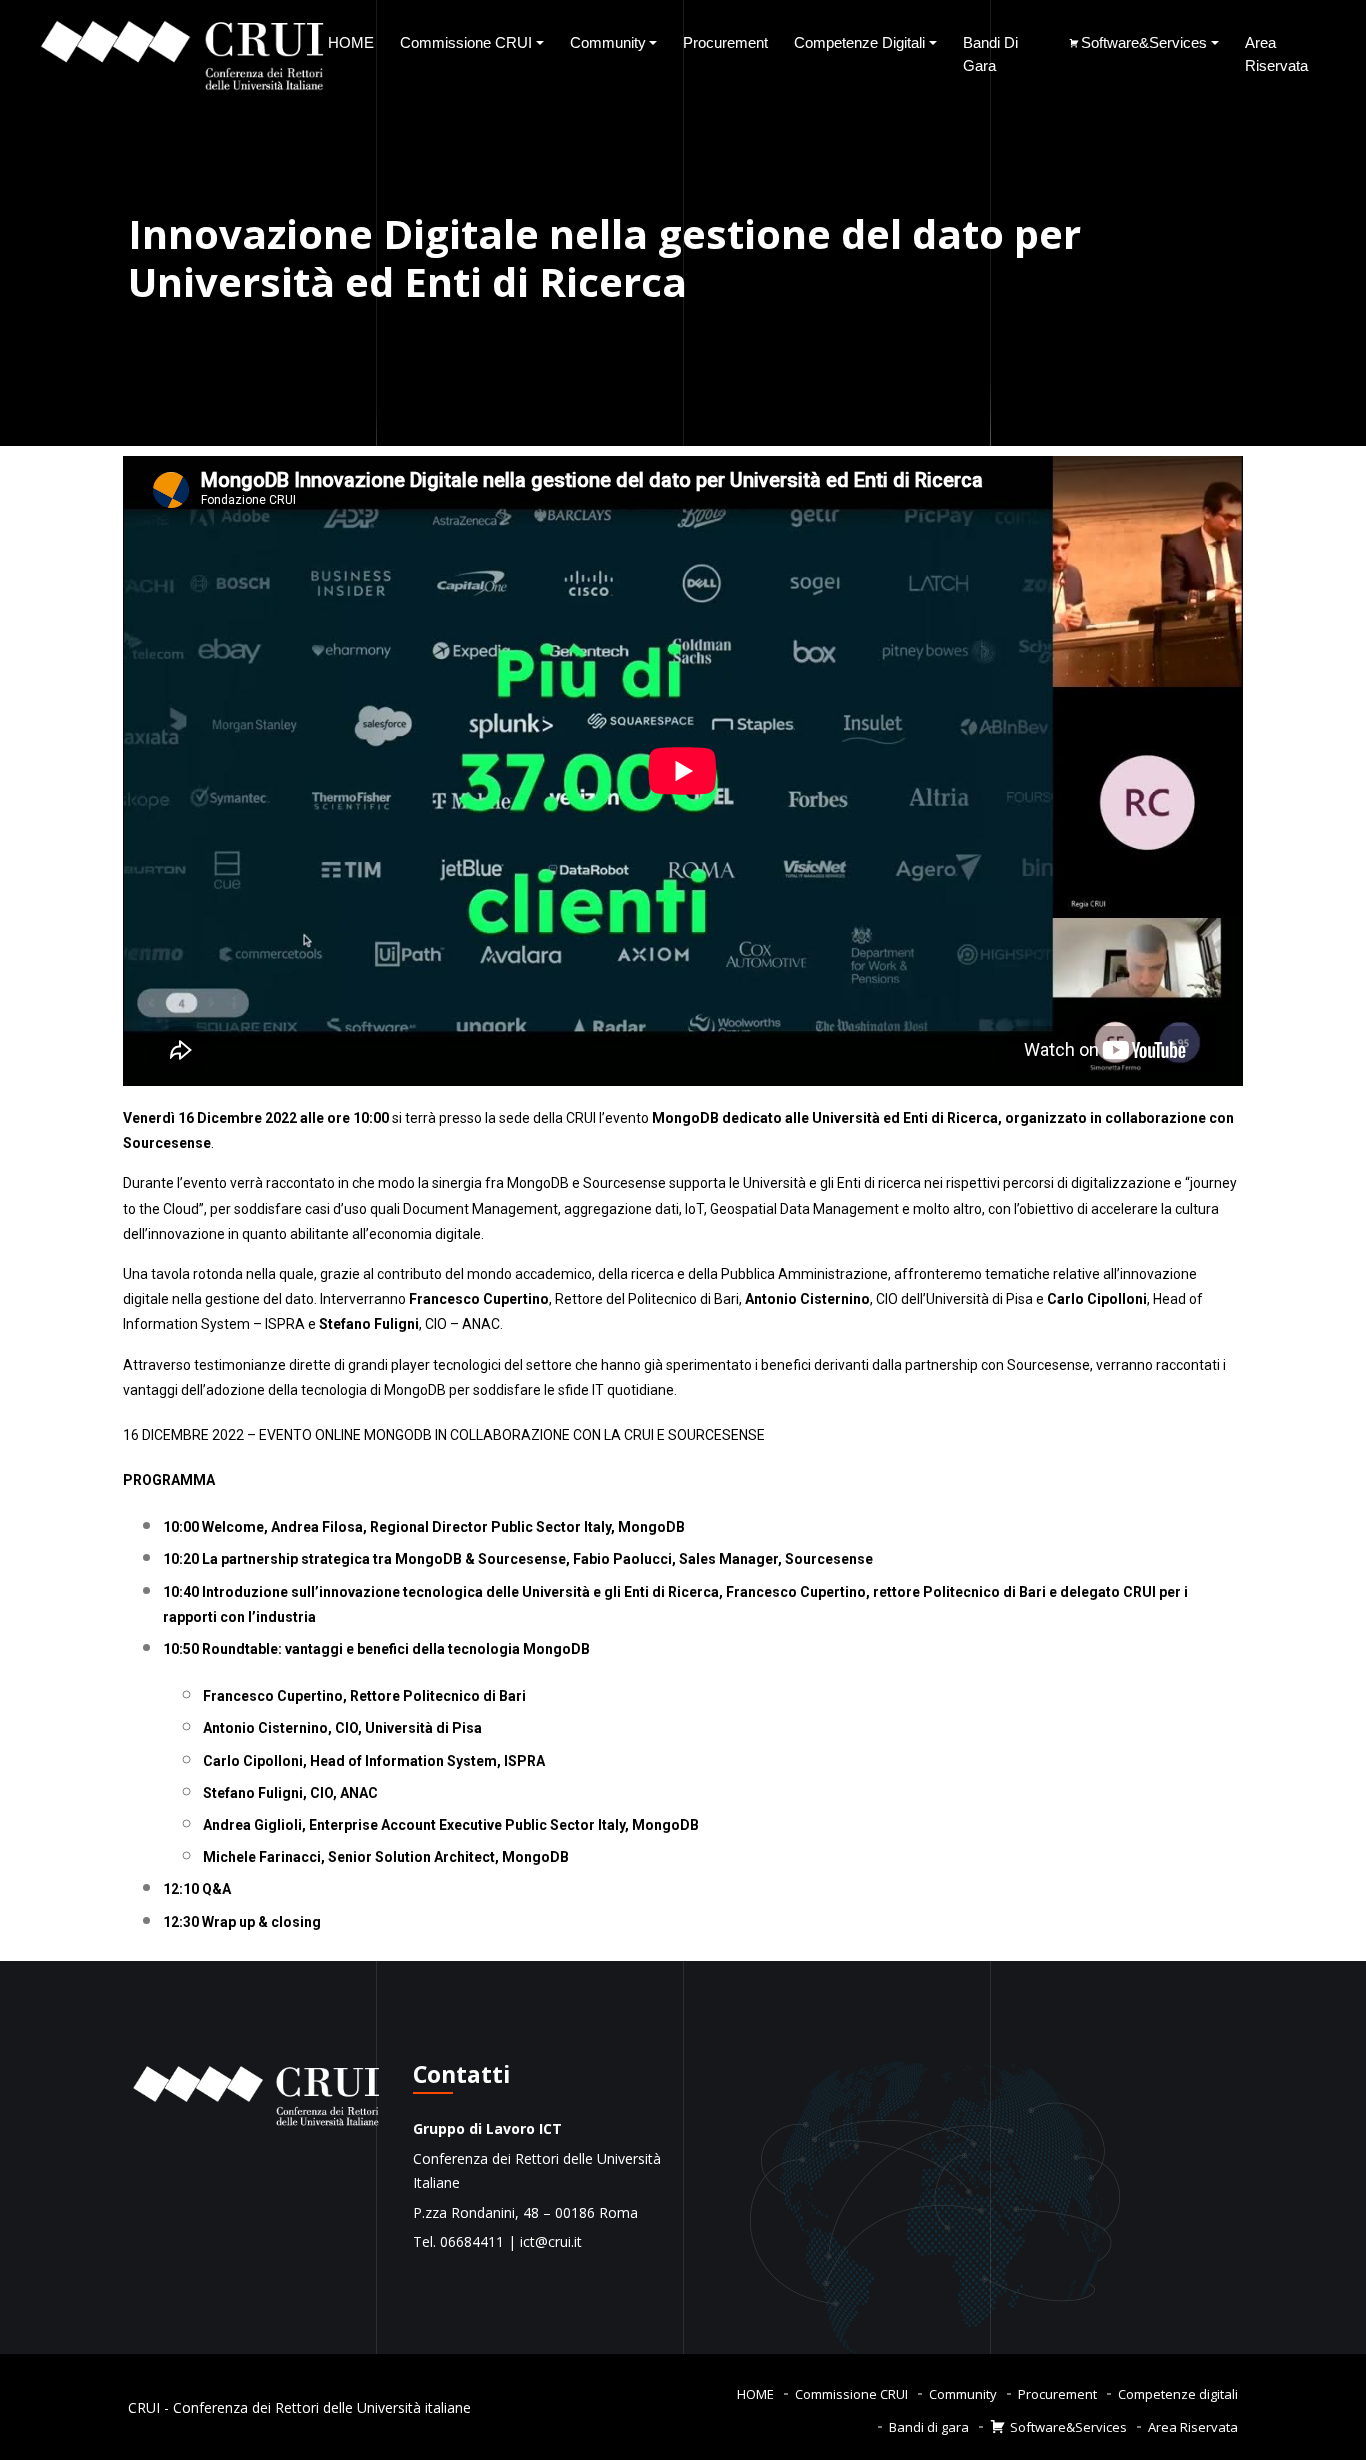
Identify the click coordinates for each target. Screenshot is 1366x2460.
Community (608, 42)
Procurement (725, 42)
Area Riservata (1276, 54)
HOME (351, 42)
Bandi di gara (990, 54)
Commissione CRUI (466, 42)
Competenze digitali (859, 42)
